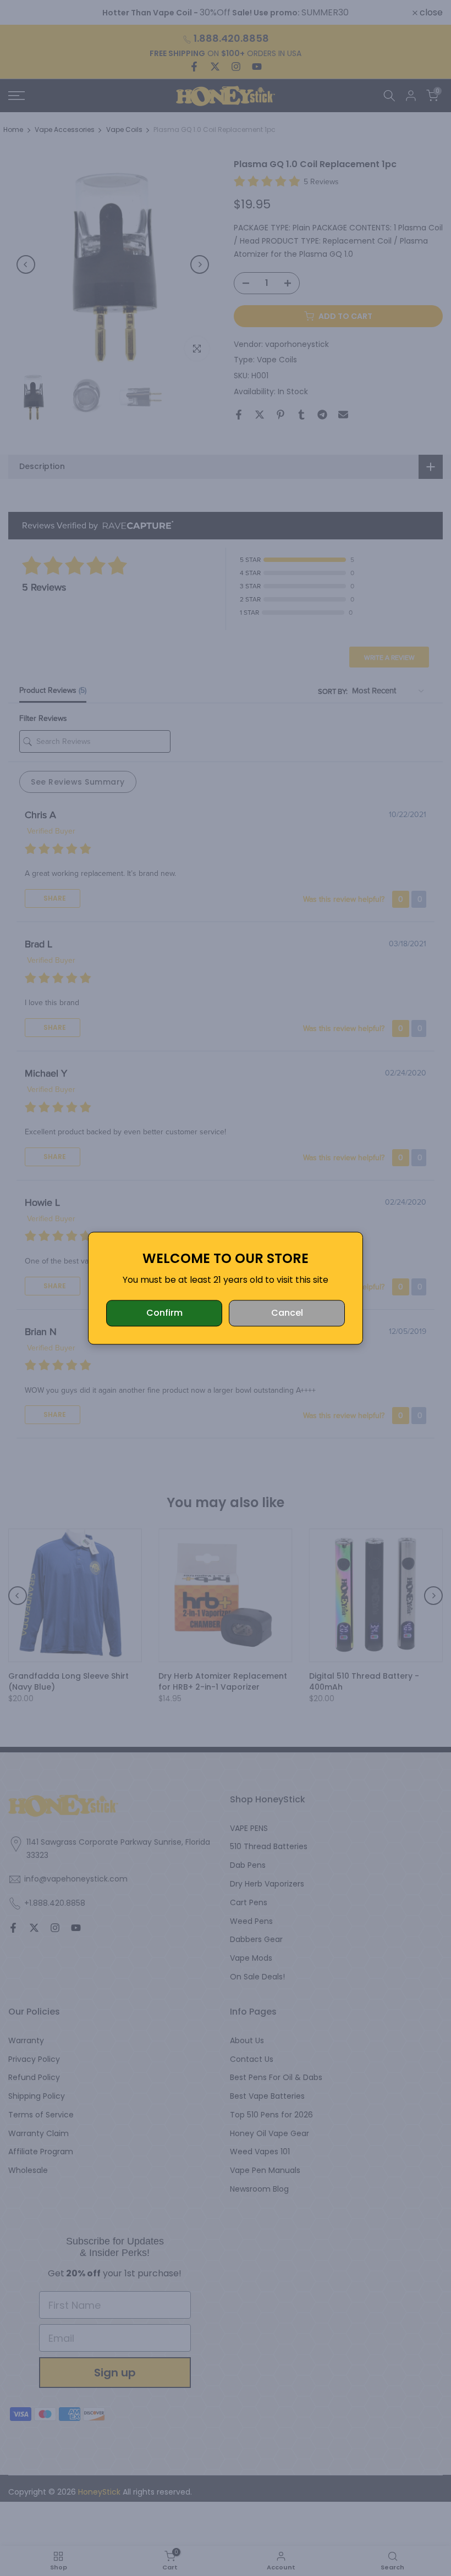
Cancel (287, 1313)
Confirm (164, 1313)
